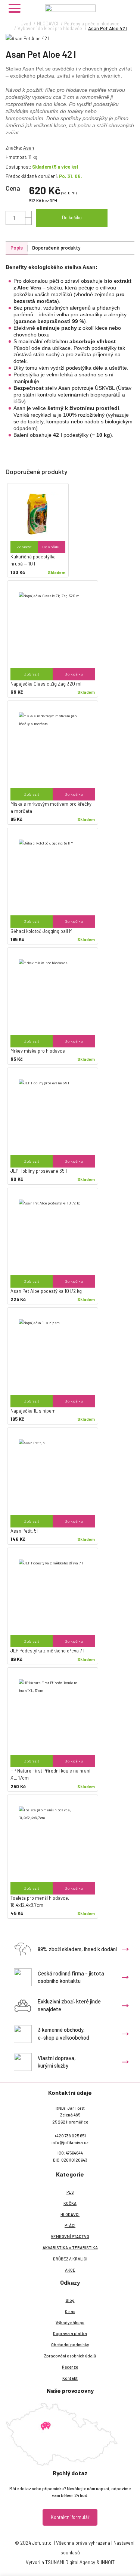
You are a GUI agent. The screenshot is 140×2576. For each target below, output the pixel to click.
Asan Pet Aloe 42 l (108, 28)
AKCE (70, 2270)
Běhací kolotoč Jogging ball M (41, 931)
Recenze (70, 2367)
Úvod (26, 23)
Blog (70, 2300)
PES (70, 2192)
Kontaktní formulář (70, 2517)
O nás (70, 2311)
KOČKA (70, 2203)
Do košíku (72, 217)
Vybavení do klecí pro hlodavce (50, 28)
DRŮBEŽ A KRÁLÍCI (70, 2259)
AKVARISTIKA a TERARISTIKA (70, 2248)
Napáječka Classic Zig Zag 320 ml (46, 684)
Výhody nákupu (70, 2323)
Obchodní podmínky (70, 2345)
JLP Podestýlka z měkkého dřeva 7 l (47, 1651)
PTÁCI (70, 2225)
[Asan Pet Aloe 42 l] (70, 39)
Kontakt (70, 2378)
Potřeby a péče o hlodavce (92, 23)
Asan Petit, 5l (24, 1531)
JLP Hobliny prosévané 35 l (39, 1171)
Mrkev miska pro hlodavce (38, 1051)
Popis (17, 248)
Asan (29, 148)
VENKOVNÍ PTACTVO (70, 2236)
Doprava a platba (70, 2333)
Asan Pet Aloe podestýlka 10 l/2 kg (46, 1291)
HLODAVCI (48, 23)
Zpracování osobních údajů (70, 2356)
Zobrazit (24, 547)
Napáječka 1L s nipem (33, 1411)
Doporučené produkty (56, 248)
